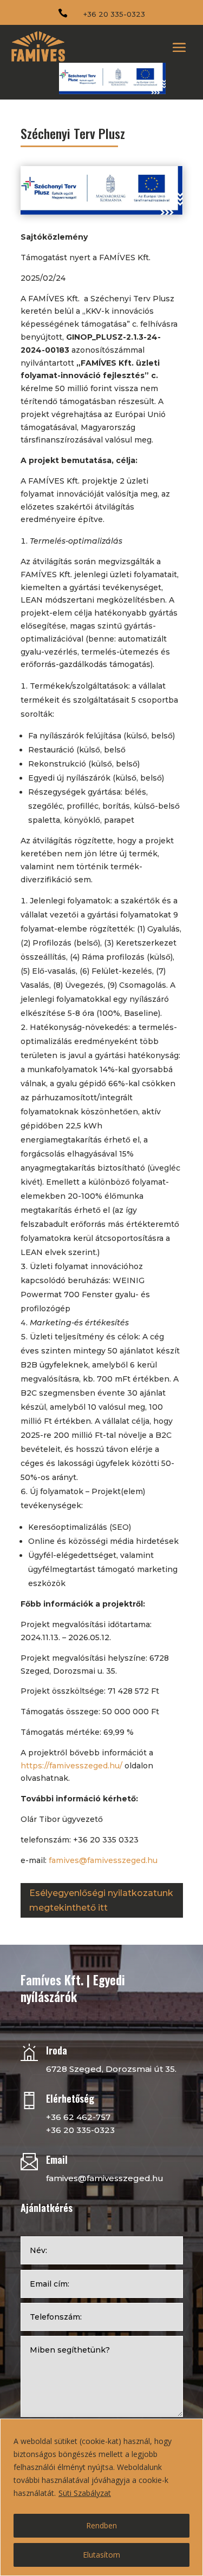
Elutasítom (101, 2555)
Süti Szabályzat (85, 2493)
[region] (101, 2497)
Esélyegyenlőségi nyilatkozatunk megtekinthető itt (101, 1900)
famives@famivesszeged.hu (103, 1860)
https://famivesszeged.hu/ (71, 1766)
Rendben (101, 2525)
